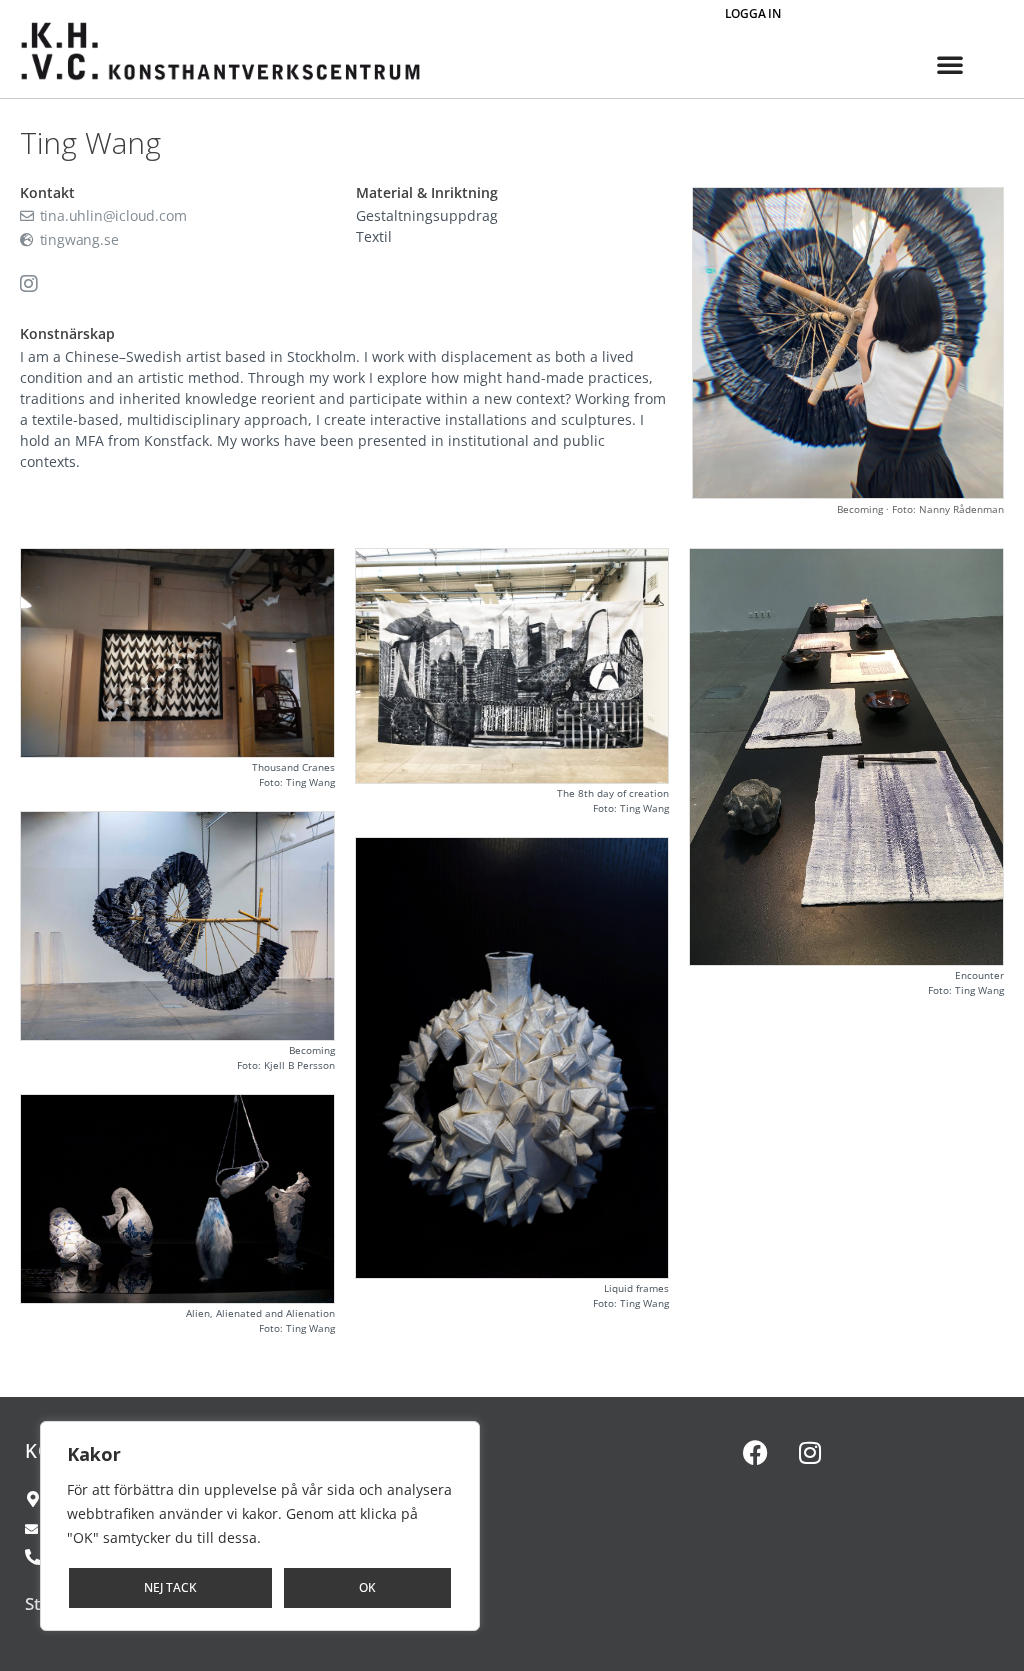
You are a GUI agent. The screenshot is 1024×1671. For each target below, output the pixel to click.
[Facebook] (755, 1452)
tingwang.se (77, 239)
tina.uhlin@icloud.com (111, 215)
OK (367, 1587)
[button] (950, 64)
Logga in (753, 13)
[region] (260, 1526)
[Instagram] (810, 1452)
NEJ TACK (170, 1587)
